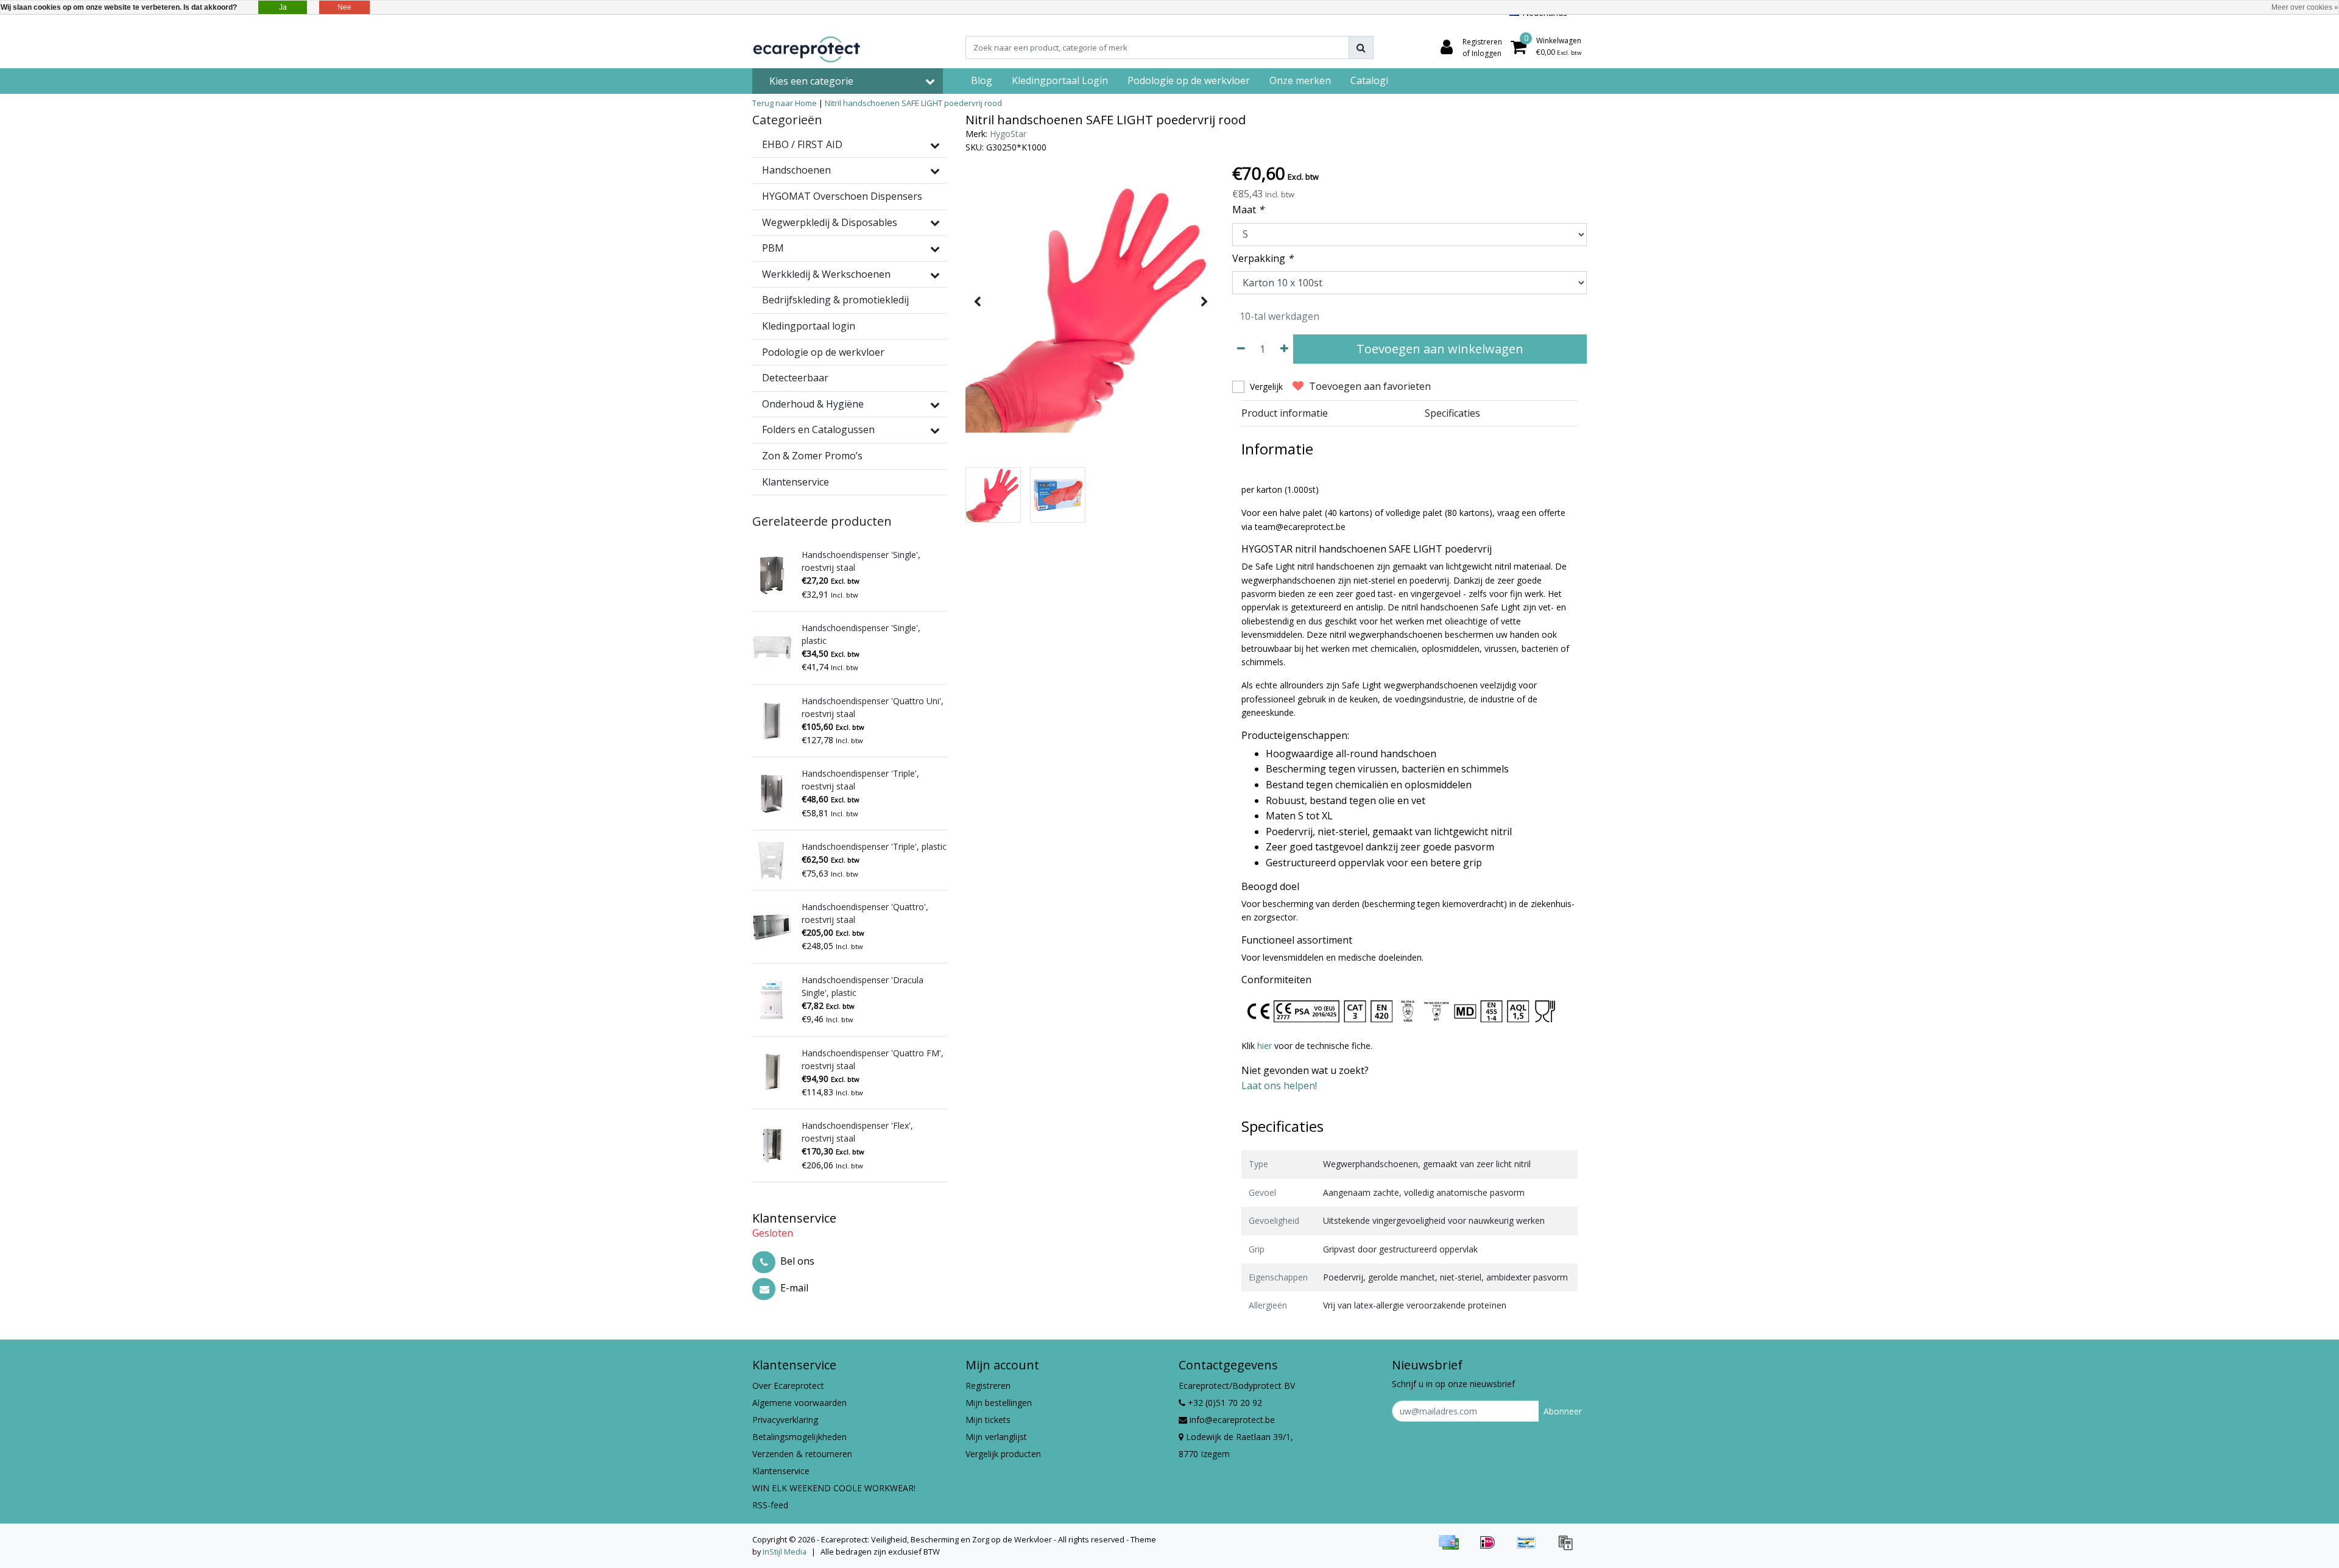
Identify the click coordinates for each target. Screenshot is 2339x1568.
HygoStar (1008, 134)
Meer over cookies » (2305, 7)
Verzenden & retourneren (802, 1454)
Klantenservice (781, 1471)
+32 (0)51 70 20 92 (1224, 1403)
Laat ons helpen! (1279, 1086)
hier (1266, 1046)
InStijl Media (785, 1552)
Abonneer (1563, 1411)
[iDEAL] (1492, 1548)
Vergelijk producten (1003, 1454)
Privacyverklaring (785, 1420)
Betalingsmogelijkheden (799, 1437)
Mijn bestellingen (999, 1403)
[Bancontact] (1531, 1548)
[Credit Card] (1453, 1548)
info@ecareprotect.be (1232, 1420)
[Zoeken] (1361, 48)
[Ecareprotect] (808, 48)
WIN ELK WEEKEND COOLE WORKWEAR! (834, 1488)
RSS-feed (770, 1505)
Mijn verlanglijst (996, 1437)
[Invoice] (1568, 1548)
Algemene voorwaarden (799, 1403)
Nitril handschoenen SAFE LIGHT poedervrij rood (913, 103)
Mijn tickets (988, 1420)
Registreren (988, 1386)
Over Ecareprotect (788, 1386)
